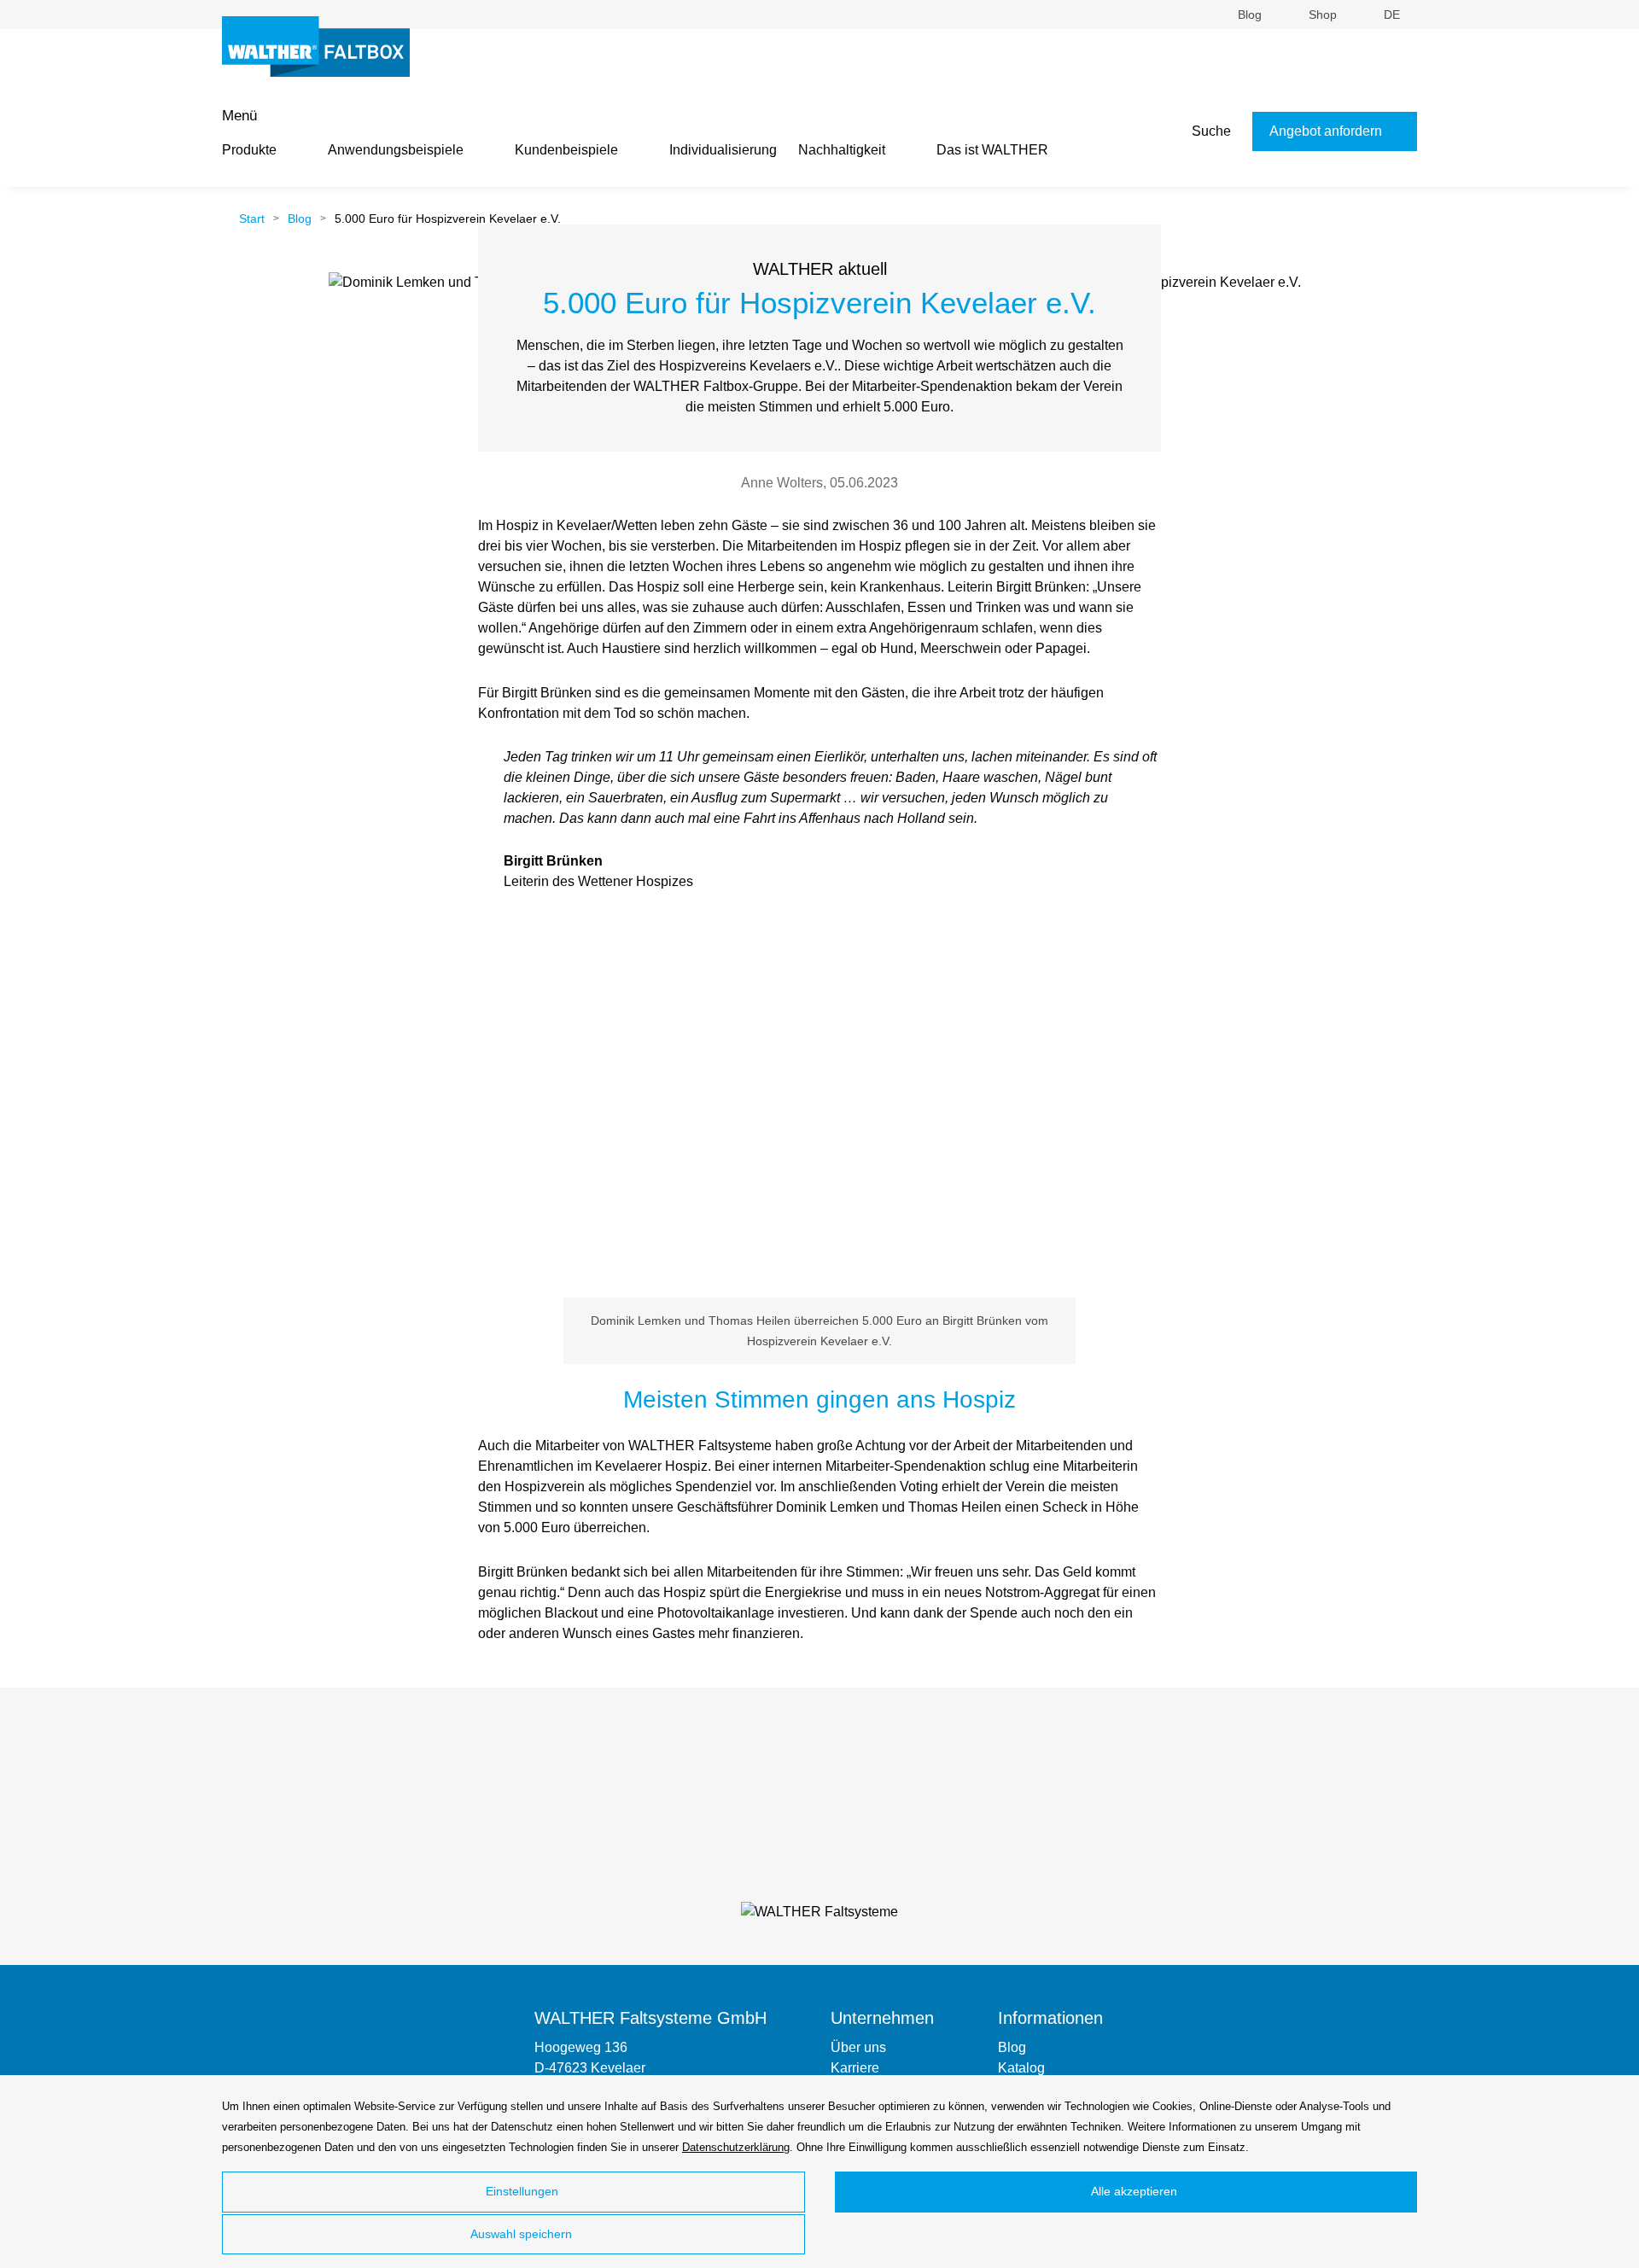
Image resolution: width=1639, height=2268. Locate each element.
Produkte (249, 150)
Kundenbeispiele (566, 150)
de (1394, 15)
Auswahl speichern (520, 2234)
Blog (1251, 15)
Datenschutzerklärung (736, 2147)
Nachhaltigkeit (842, 150)
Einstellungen (520, 2191)
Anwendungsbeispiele (396, 150)
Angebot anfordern (1327, 131)
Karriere (855, 2068)
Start (250, 219)
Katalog (1021, 2068)
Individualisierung (723, 150)
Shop (1324, 15)
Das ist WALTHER (992, 150)
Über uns (858, 2047)
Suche (1210, 131)
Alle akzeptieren (1133, 2191)
